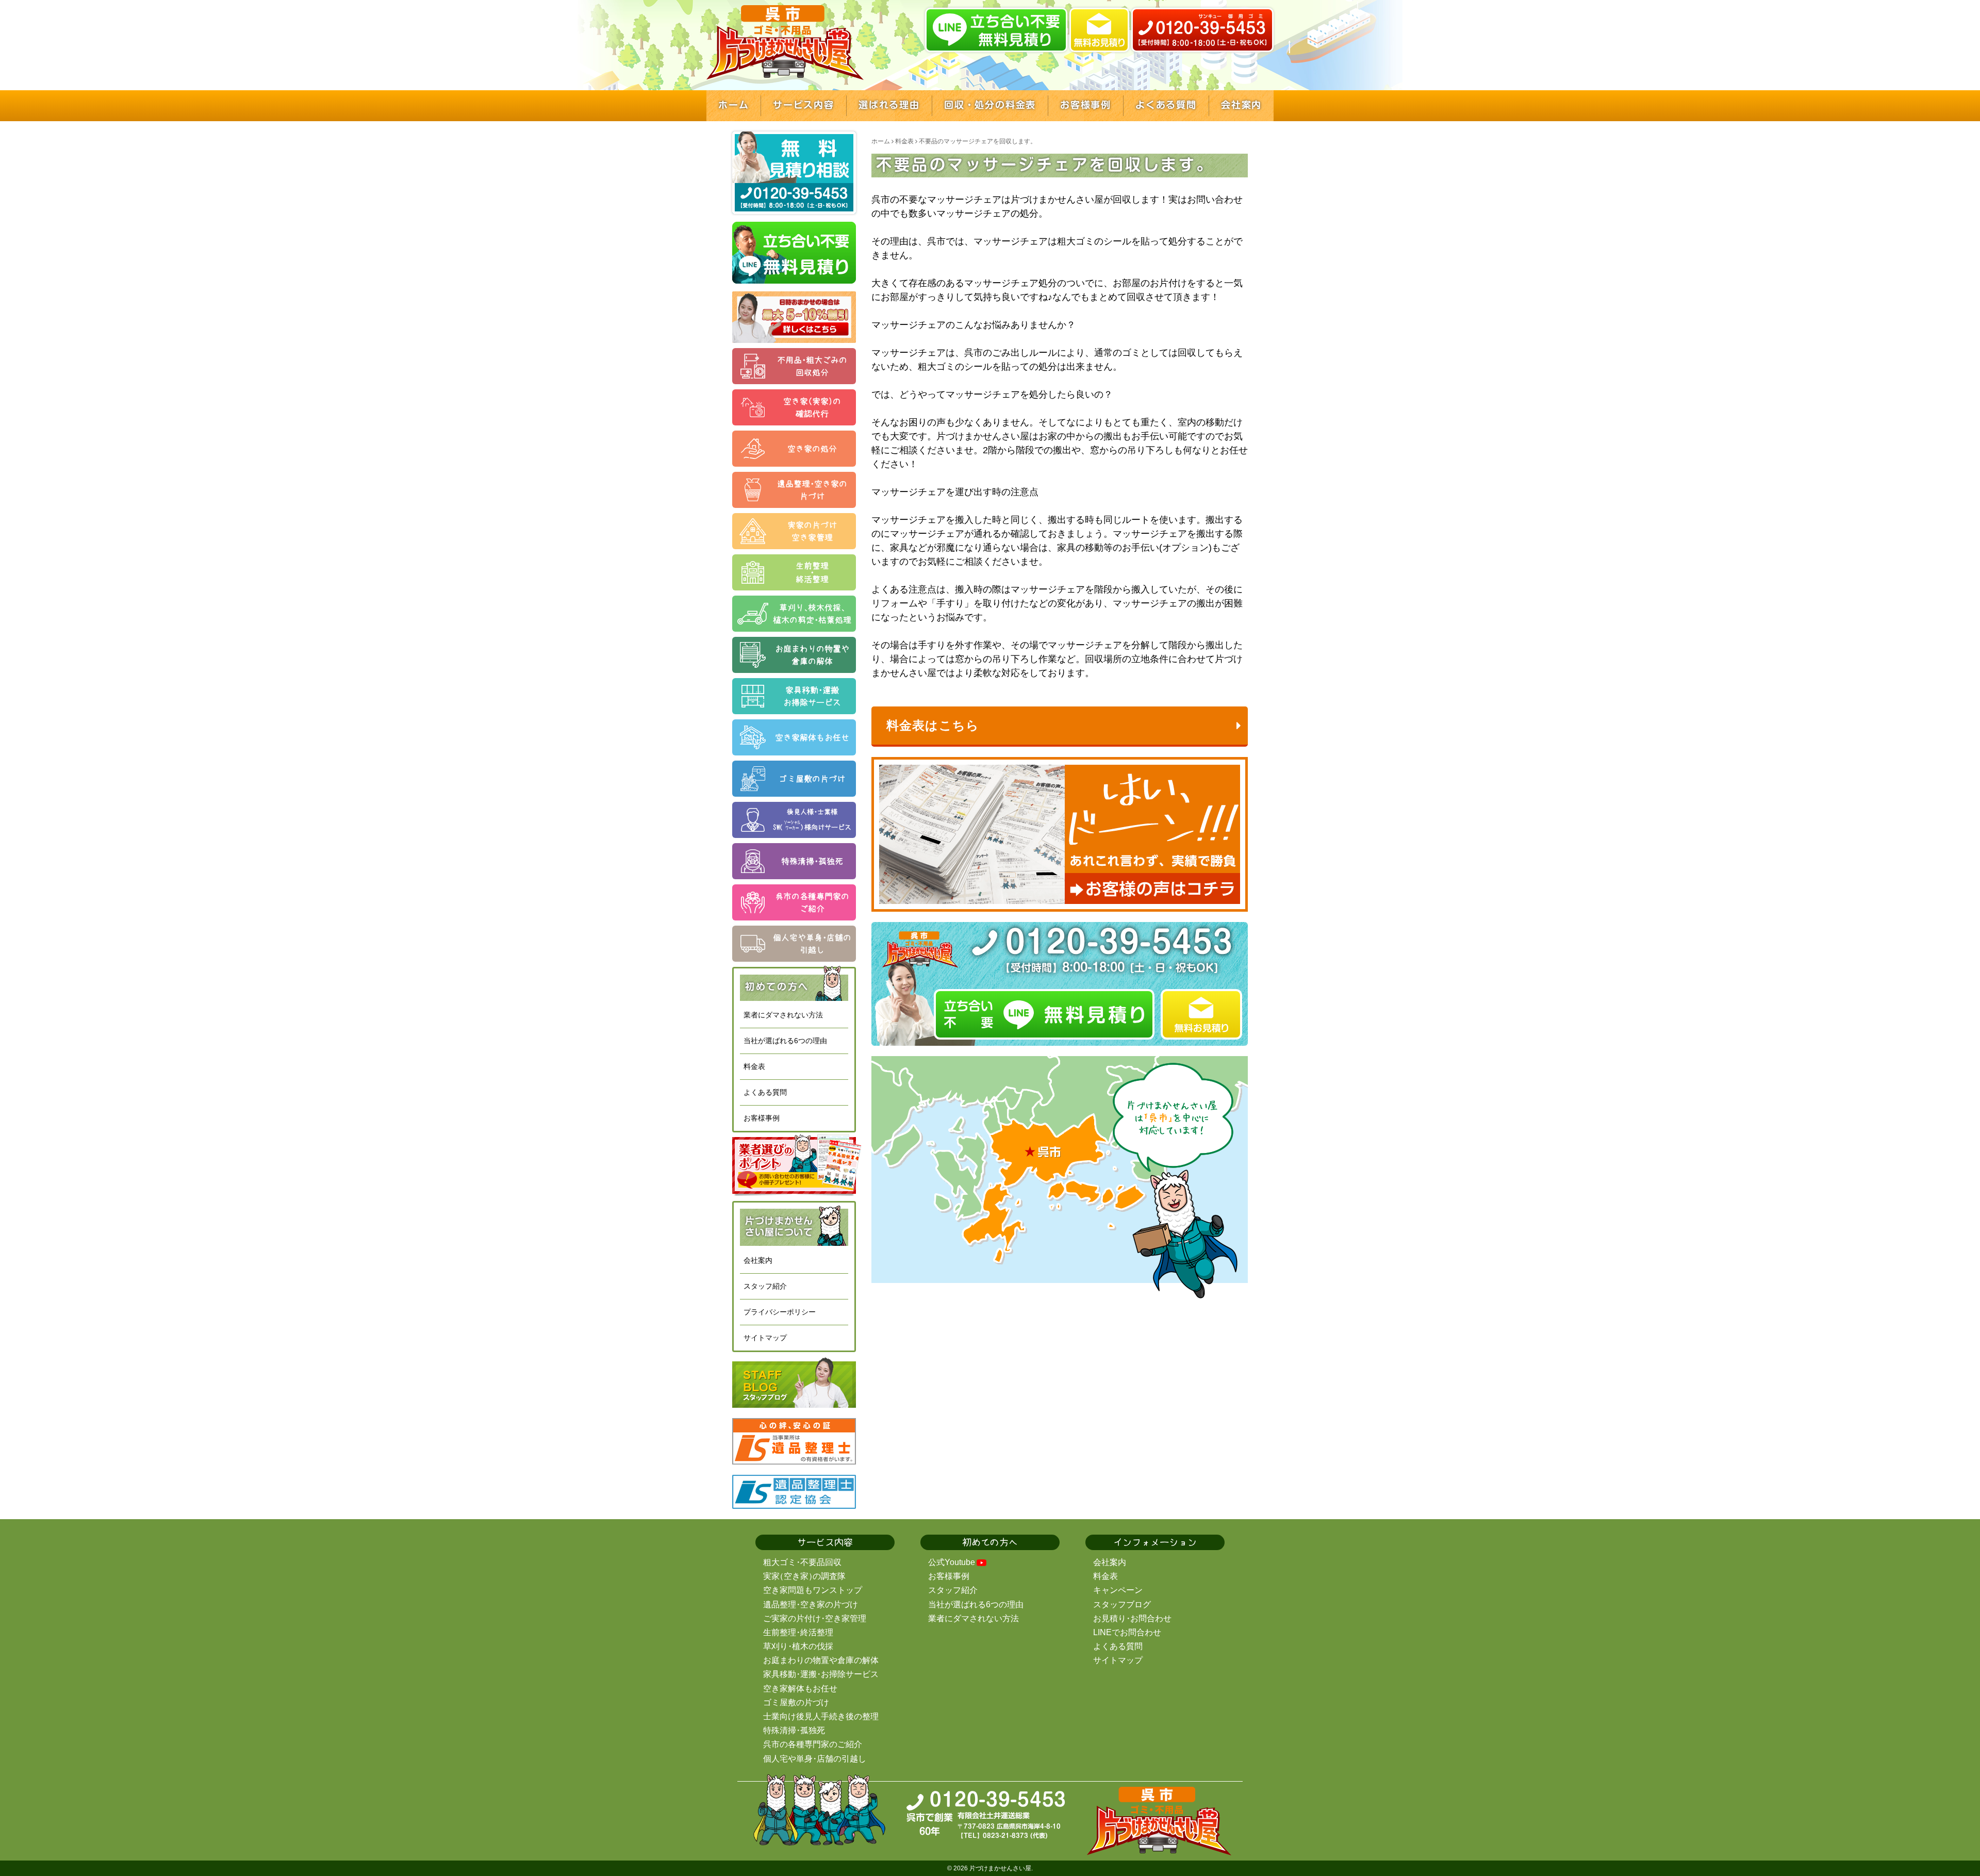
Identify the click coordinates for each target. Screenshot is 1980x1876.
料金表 (754, 1066)
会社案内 (758, 1260)
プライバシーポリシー (780, 1312)
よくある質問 (765, 1092)
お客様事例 (762, 1118)
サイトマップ (765, 1338)
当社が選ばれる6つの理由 (785, 1041)
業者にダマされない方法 (783, 1015)
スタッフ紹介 (765, 1286)
